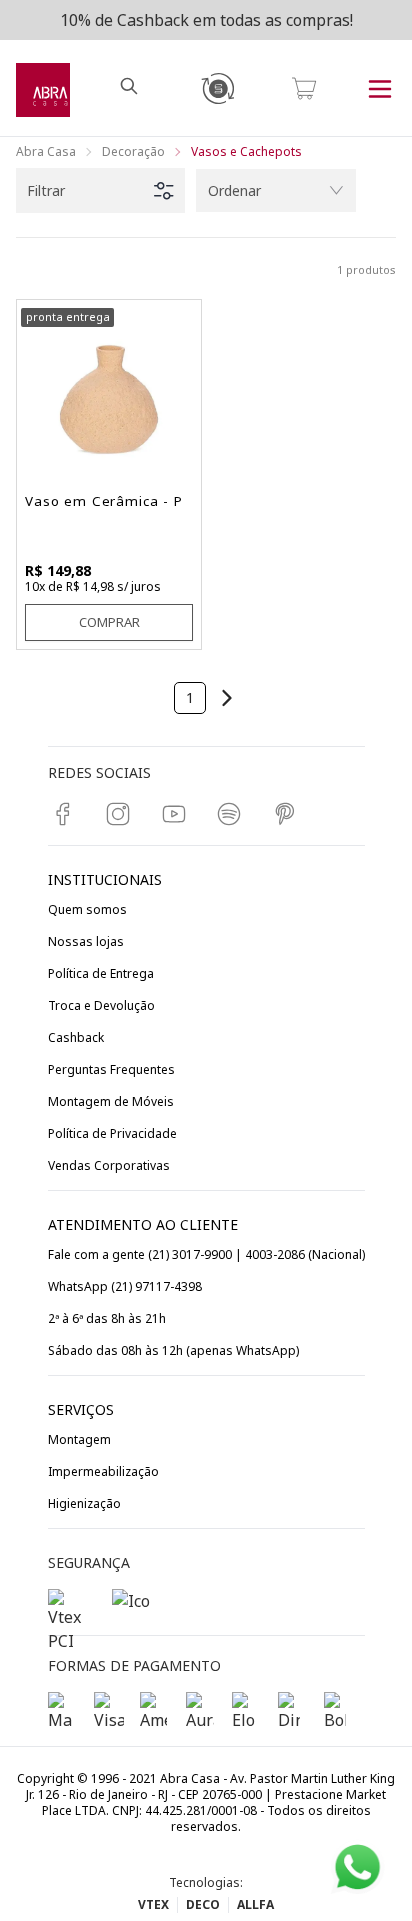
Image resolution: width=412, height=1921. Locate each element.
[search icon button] (131, 88)
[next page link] (227, 698)
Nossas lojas (86, 941)
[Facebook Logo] (68, 814)
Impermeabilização (103, 1471)
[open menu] (380, 88)
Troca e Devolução (101, 1005)
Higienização (84, 1503)
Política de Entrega (101, 973)
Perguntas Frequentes (111, 1069)
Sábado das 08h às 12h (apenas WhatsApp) (173, 1350)
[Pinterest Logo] (290, 814)
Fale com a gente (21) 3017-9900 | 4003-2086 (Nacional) (206, 1254)
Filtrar (46, 190)
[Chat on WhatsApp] (357, 1867)
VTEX (153, 1904)
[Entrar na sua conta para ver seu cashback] (217, 88)
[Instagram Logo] (123, 814)
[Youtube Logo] (179, 814)
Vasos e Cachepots (246, 152)
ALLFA (255, 1904)
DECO (203, 1904)
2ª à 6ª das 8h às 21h (107, 1318)
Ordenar (234, 190)
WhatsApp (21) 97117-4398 (125, 1286)
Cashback (76, 1037)
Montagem (79, 1439)
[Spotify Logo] (234, 814)
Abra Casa (46, 152)
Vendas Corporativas (109, 1165)
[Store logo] (43, 88)
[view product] (109, 392)
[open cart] (304, 88)
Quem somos (87, 909)
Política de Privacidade (112, 1133)
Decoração (133, 152)
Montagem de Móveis (111, 1101)
